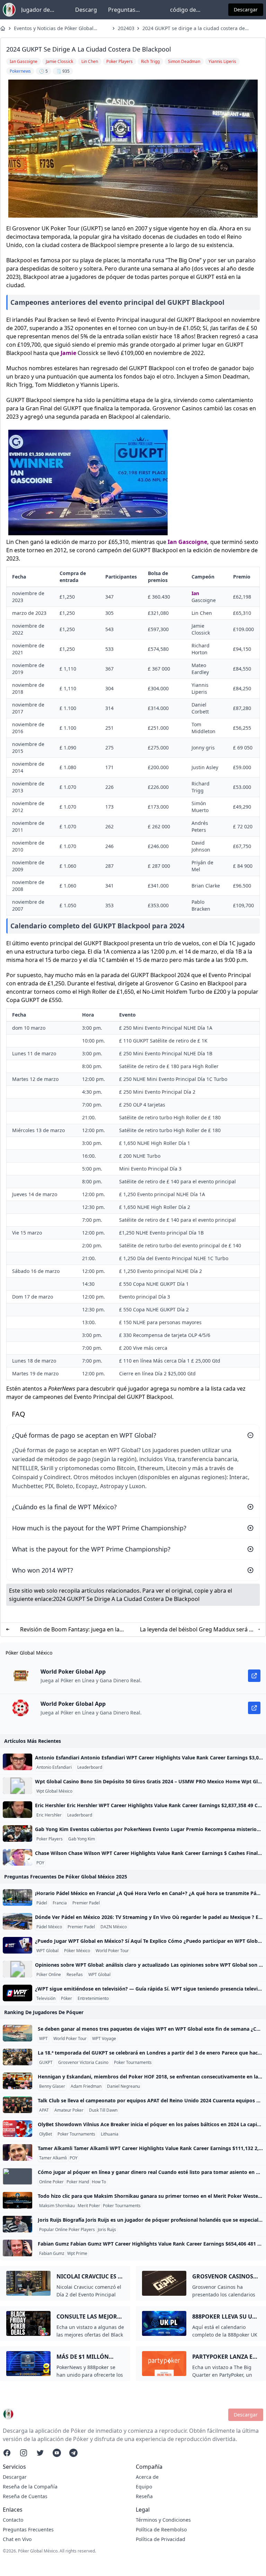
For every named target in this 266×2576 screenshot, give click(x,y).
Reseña (144, 2496)
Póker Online (49, 1975)
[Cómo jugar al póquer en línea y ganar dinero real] (17, 2176)
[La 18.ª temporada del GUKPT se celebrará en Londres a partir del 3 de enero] (17, 2057)
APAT (44, 2110)
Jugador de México (36, 10)
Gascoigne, (194, 542)
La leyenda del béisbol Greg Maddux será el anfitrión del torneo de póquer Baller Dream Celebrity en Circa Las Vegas (197, 1630)
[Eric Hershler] (17, 1810)
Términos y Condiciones (163, 2520)
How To (99, 2182)
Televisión (46, 1999)
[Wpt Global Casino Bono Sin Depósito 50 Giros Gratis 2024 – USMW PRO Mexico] (17, 1786)
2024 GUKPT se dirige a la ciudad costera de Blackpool (194, 28)
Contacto (13, 2520)
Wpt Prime (77, 2254)
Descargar (246, 10)
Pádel (42, 1903)
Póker (66, 1999)
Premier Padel (86, 1903)
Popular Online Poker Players (67, 2230)
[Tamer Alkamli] (17, 2152)
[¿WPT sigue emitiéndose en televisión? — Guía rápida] (17, 1993)
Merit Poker (89, 2206)
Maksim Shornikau (57, 2206)
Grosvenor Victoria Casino (83, 2063)
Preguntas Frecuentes (123, 10)
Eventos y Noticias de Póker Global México (54, 28)
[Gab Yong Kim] (17, 1833)
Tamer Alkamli (53, 2158)
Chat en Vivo (17, 2539)
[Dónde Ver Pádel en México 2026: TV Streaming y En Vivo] (17, 1921)
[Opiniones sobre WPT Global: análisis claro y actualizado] (17, 1969)
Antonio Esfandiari (54, 1767)
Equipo (144, 2487)
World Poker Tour (112, 1951)
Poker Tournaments (133, 2063)
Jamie (68, 353)
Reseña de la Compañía (30, 2487)
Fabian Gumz (52, 2254)
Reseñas (75, 1975)
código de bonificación (186, 10)
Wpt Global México (54, 1791)
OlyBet (46, 2134)
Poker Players (50, 1839)
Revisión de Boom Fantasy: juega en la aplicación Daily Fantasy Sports (70, 1630)
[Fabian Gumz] (17, 2248)
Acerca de (147, 2477)
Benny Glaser (52, 2086)
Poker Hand (78, 2182)
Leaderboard (90, 1767)
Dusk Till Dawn (103, 2110)
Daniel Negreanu (123, 2086)
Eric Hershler (49, 1815)
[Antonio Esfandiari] (17, 1762)
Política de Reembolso (161, 2529)
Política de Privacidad (161, 2539)
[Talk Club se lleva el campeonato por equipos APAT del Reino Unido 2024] (17, 2105)
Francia (60, 1903)
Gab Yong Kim (82, 1839)
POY (40, 1863)
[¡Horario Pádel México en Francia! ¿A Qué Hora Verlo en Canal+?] (17, 1897)
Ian (172, 542)
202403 (126, 28)
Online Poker (51, 2182)
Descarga (86, 10)
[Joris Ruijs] (17, 2224)
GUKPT (46, 2063)
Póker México (77, 1951)
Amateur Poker (69, 2110)
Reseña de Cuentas (25, 2496)
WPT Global (47, 1951)
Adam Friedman (86, 2086)
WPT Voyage (104, 2039)
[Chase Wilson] (17, 1857)
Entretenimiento (93, 1999)
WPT (43, 2039)
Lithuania (110, 2134)
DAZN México (114, 1927)
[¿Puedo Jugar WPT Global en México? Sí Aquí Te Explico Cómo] (17, 1945)
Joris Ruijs (107, 2230)
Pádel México (49, 1927)
